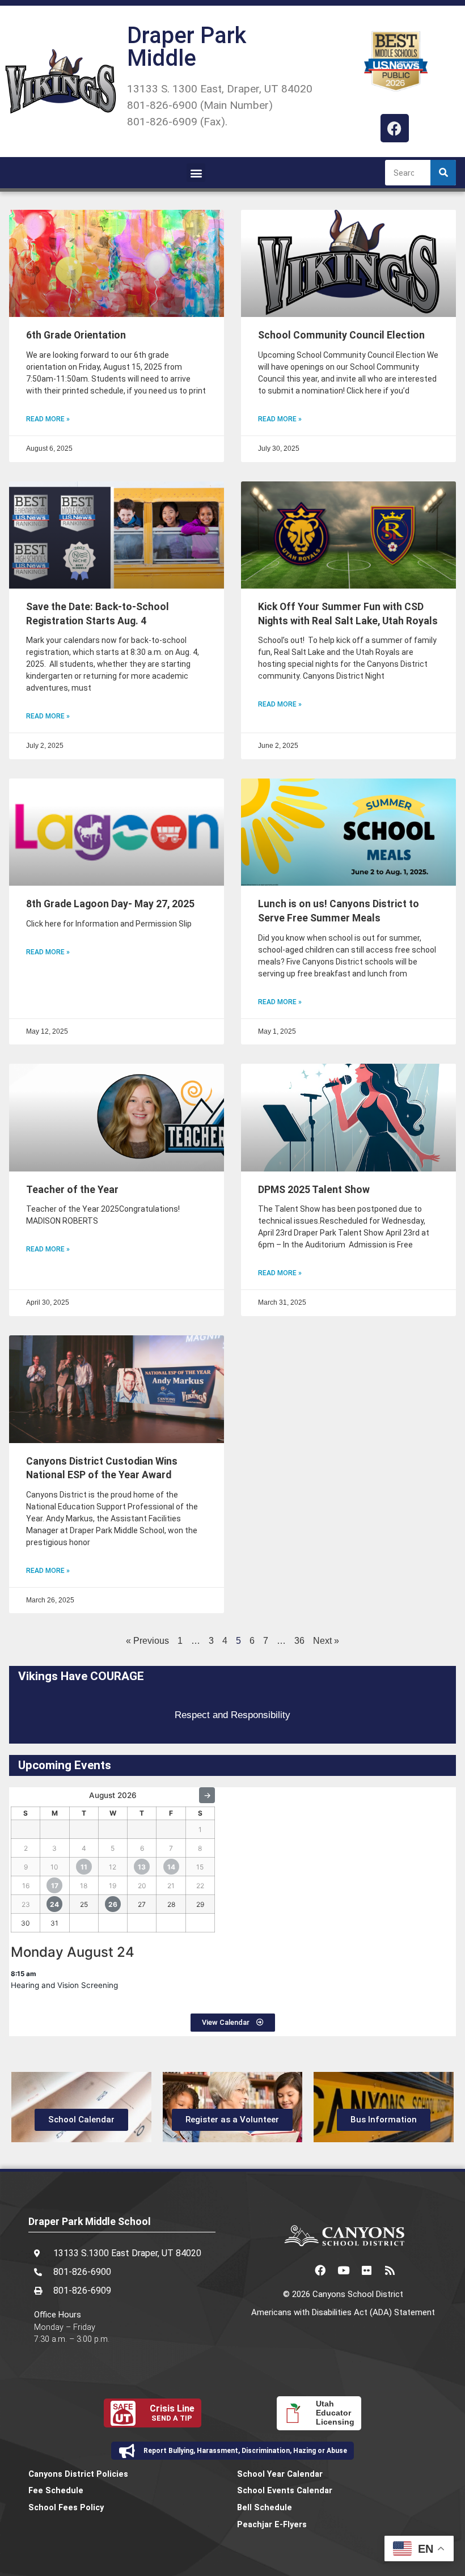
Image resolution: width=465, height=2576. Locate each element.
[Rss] (390, 2270)
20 (142, 1886)
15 (200, 1867)
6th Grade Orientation (76, 335)
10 (54, 1867)
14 (171, 1867)
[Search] (443, 173)
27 (142, 1904)
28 (171, 1904)
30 (26, 1923)
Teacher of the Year (72, 1190)
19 (113, 1886)
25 (84, 1904)
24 (54, 1904)
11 (84, 1867)
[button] (196, 173)
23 (26, 1904)
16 (26, 1886)
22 (200, 1886)
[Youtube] (343, 2270)
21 (171, 1886)
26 (113, 1904)
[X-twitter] (297, 2270)
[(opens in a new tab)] (117, 535)
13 (142, 1867)
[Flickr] (366, 2270)
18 (84, 1886)
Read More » (48, 419)
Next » (326, 1641)
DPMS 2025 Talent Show (314, 1190)
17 (55, 1886)
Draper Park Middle (187, 47)
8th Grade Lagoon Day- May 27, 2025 (110, 904)
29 (200, 1904)
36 (299, 1641)
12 (113, 1867)
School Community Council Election (341, 335)
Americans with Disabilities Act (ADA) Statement (343, 2312)
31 (54, 1923)
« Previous (147, 1641)
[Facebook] (395, 128)
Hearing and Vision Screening (64, 1985)
